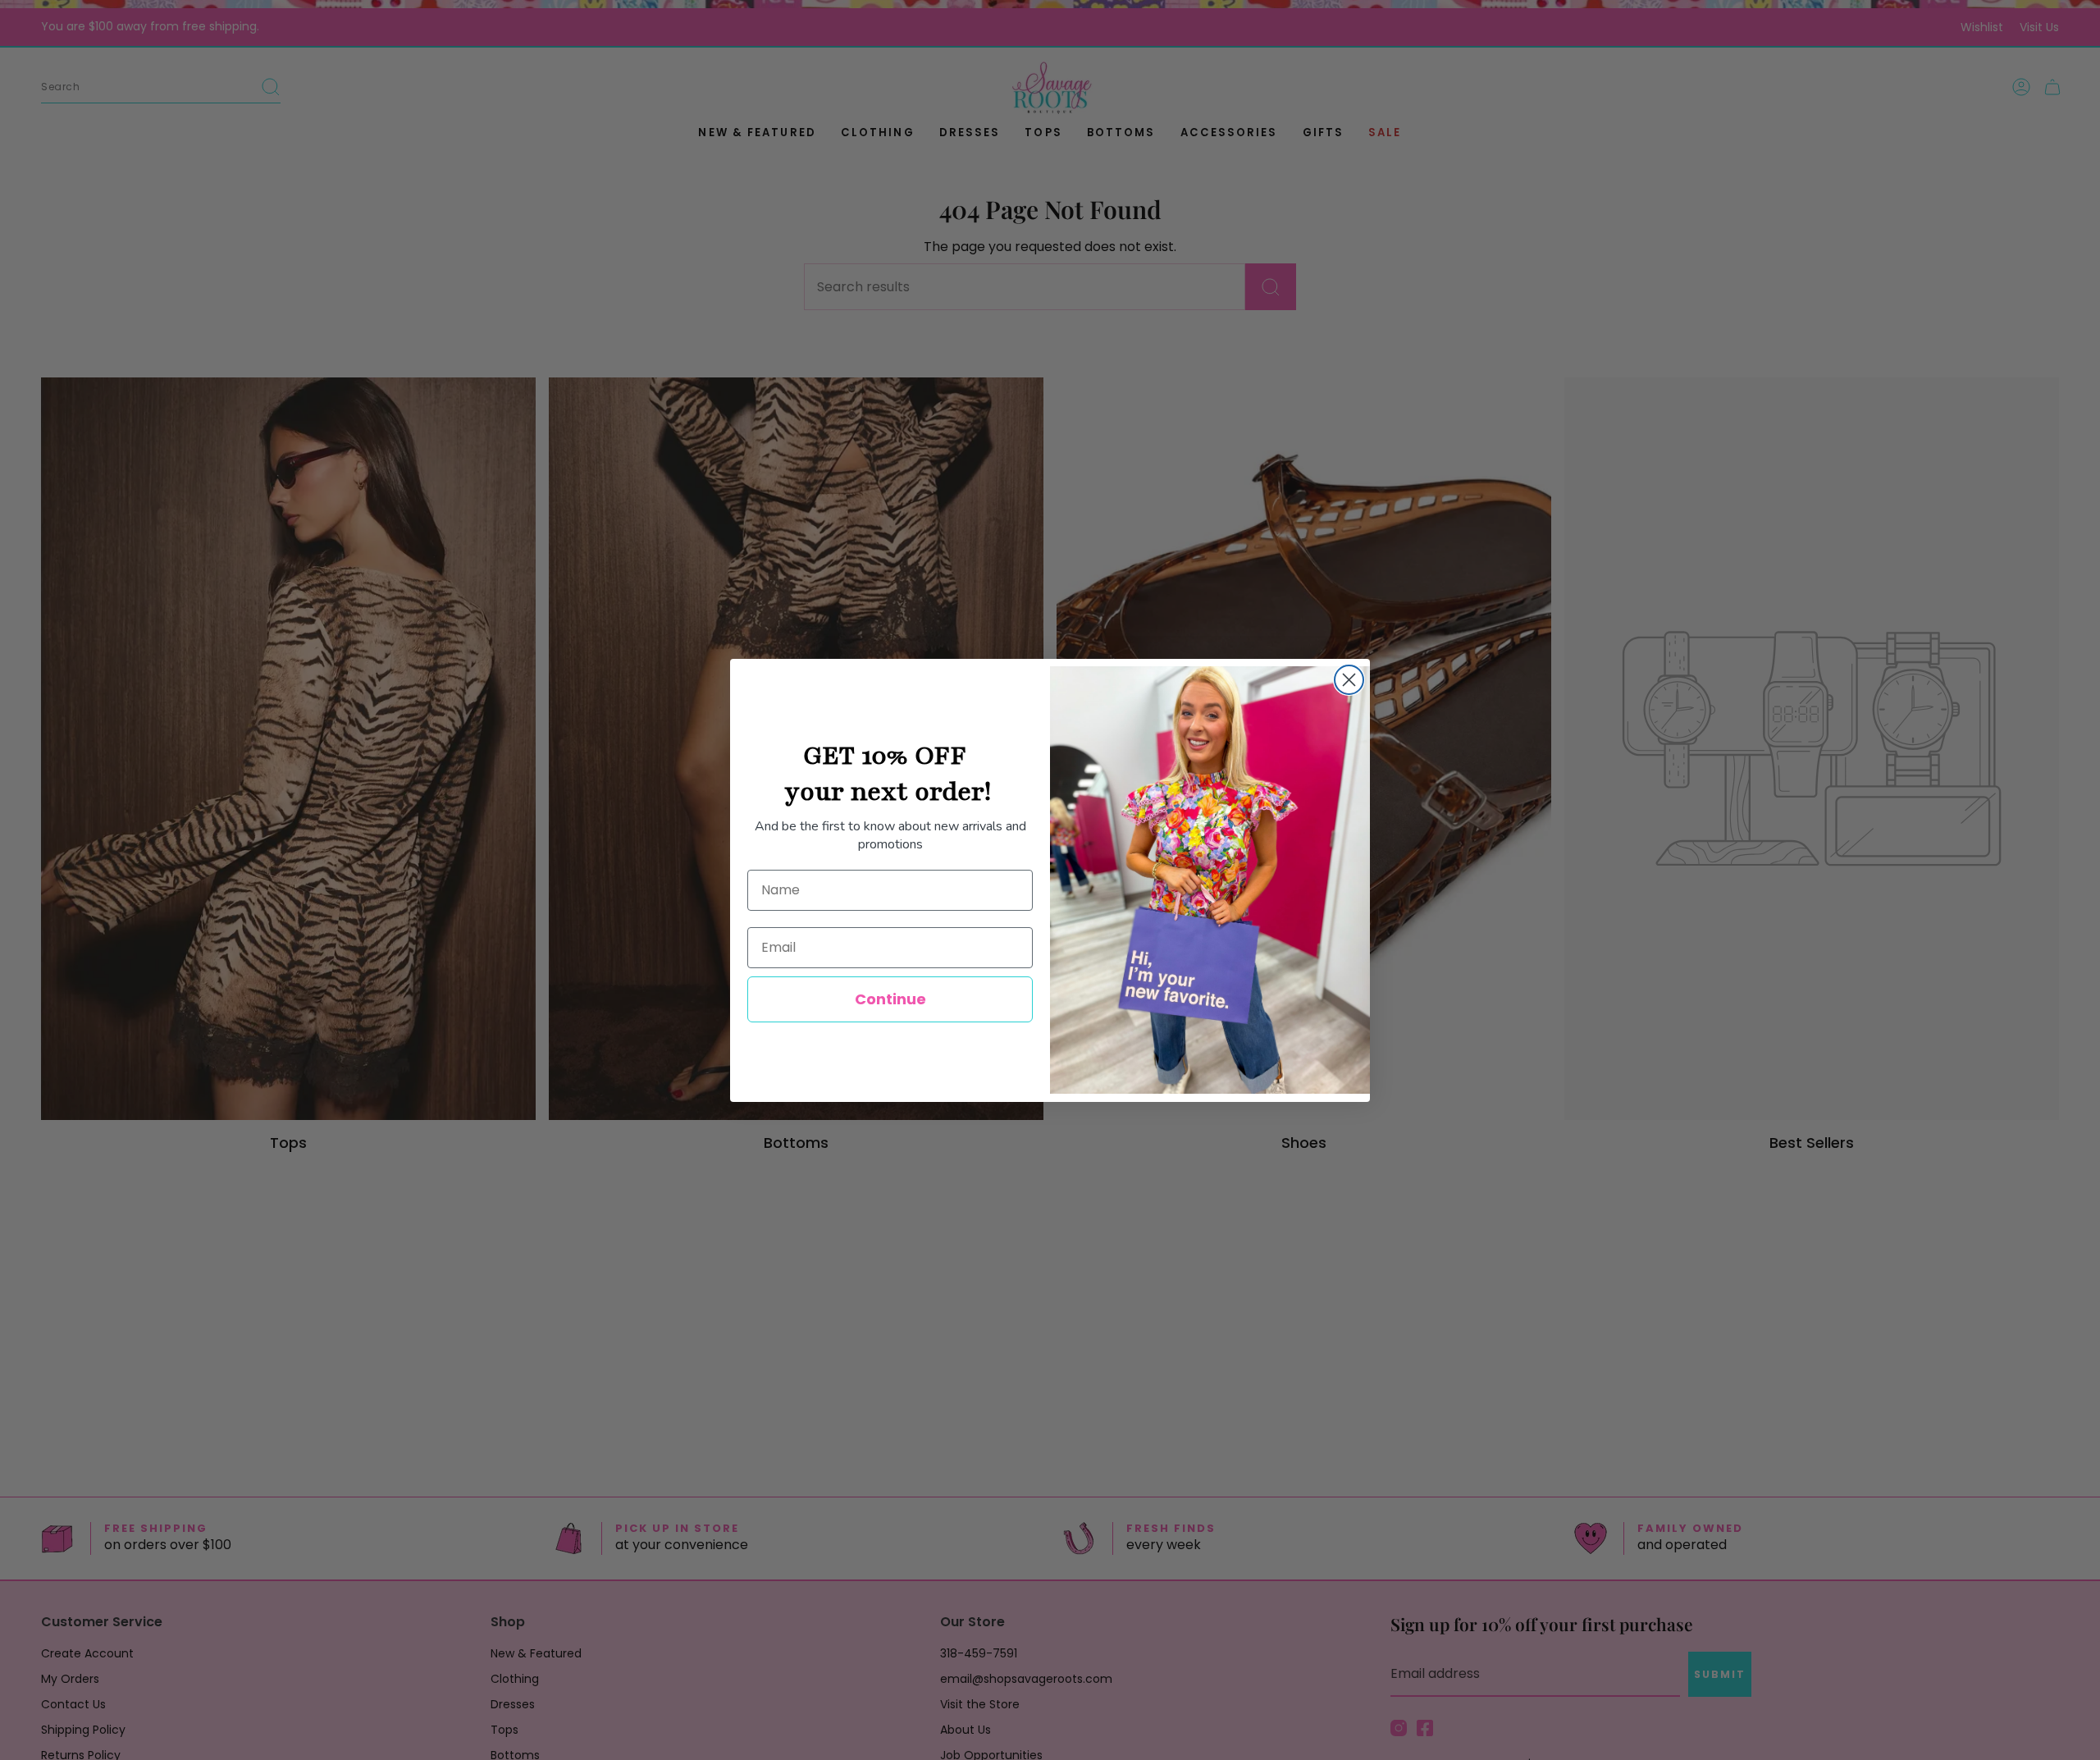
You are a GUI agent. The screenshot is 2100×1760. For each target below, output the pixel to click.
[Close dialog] (1349, 680)
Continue (890, 999)
